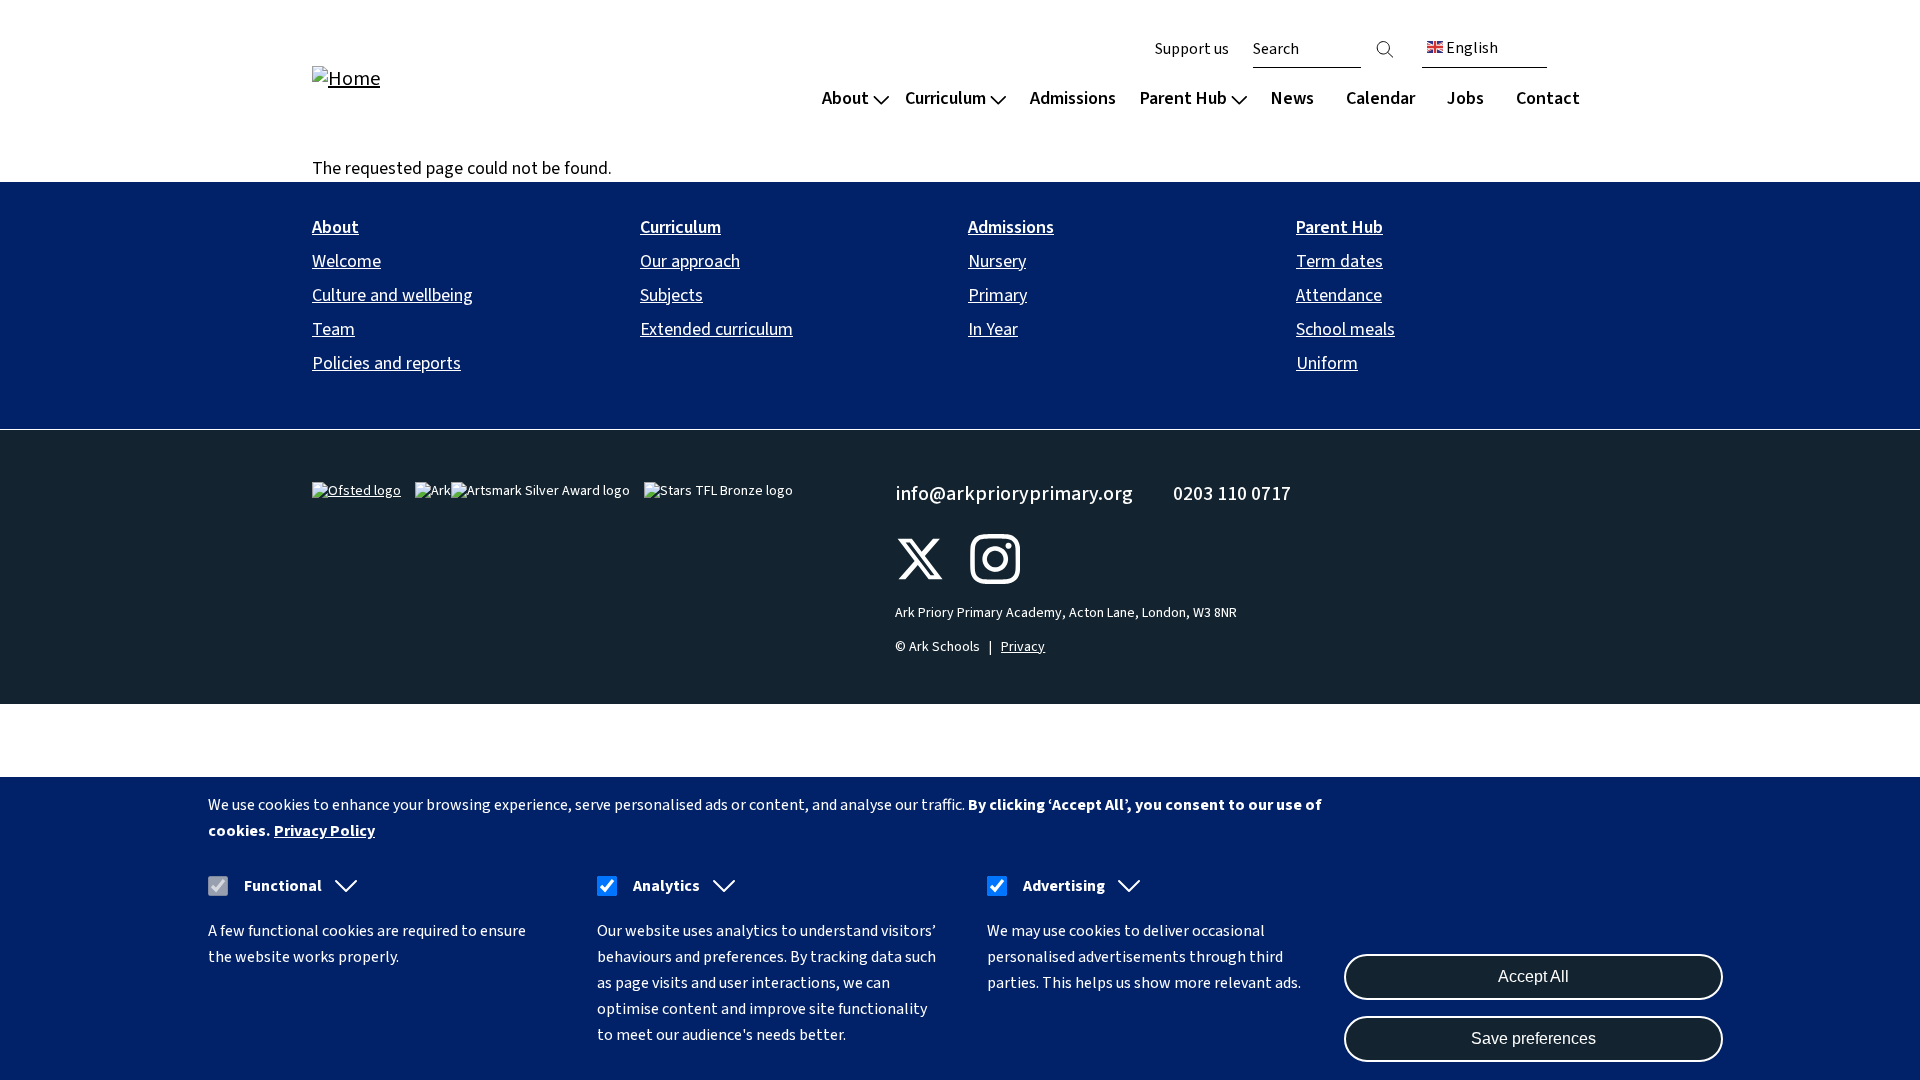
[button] (342, 886)
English (1470, 48)
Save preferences (1533, 1038)
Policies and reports (386, 363)
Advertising (1064, 886)
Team (333, 329)
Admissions (1073, 98)
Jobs (1465, 98)
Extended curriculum (716, 329)
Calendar (1380, 98)
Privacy (1023, 647)
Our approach (690, 261)
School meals (1345, 329)
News (1292, 98)
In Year (993, 329)
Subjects (671, 295)
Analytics (666, 886)
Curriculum (945, 98)
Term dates (1339, 261)
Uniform (1327, 363)
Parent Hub (1183, 98)
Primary (997, 295)
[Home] (440, 77)
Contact (1548, 98)
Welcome (346, 261)
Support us (1192, 49)
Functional (283, 886)
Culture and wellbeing (392, 295)
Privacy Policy (324, 831)
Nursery (997, 261)
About (845, 98)
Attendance (1339, 295)
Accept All (1533, 976)
